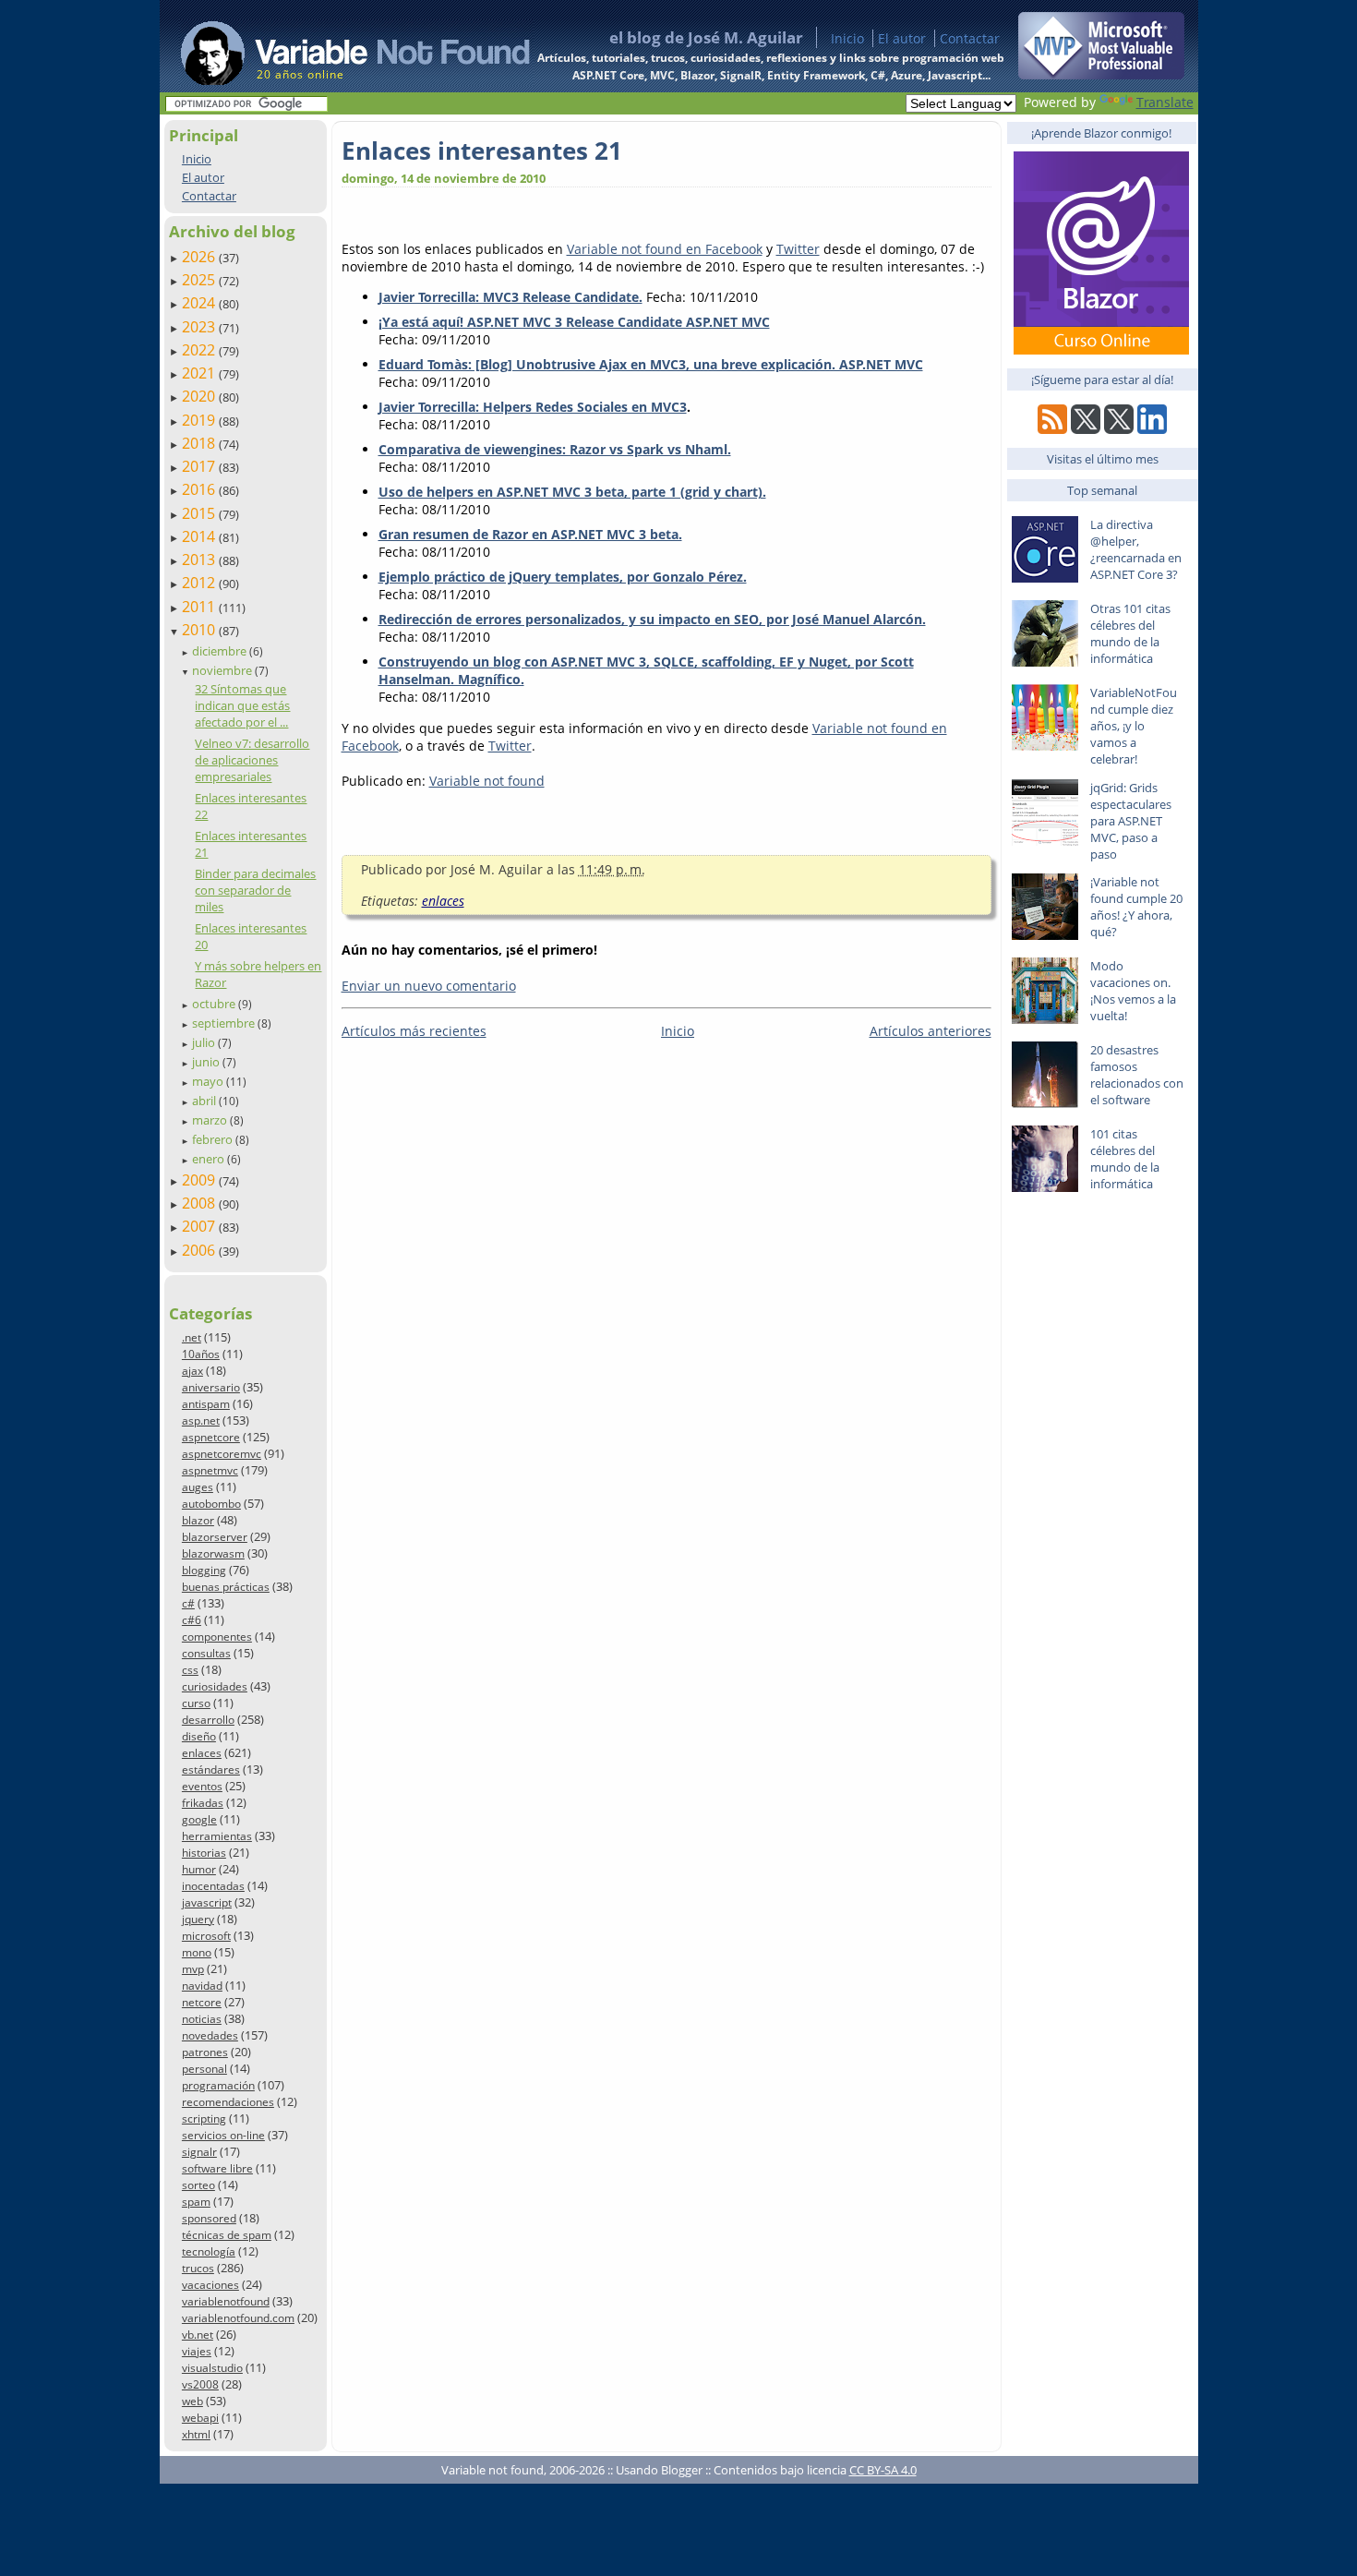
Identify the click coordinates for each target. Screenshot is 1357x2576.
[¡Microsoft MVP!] (1101, 74)
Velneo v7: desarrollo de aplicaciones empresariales (252, 760)
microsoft (206, 1936)
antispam (206, 1404)
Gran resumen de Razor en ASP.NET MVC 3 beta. (530, 534)
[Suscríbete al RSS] (1052, 429)
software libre (217, 2168)
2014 (200, 536)
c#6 (192, 1620)
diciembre (221, 651)
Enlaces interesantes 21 (482, 150)
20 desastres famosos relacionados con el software (1137, 1075)
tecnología (209, 2251)
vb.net (198, 2335)
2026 (200, 257)
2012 (200, 583)
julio (205, 1042)
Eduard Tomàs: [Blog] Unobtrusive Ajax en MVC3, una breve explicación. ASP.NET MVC (651, 364)
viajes (197, 2351)
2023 (200, 327)
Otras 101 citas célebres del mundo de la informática (1130, 633)
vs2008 (200, 2384)
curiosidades (215, 1686)
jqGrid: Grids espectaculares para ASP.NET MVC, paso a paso (1131, 821)
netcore (202, 2002)
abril (205, 1101)
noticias (202, 2019)
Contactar (970, 38)
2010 (200, 630)
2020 (200, 396)
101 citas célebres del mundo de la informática (1125, 1159)
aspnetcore (211, 1437)
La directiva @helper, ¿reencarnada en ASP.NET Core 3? (1136, 549)
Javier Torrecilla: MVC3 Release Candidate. (510, 297)
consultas (206, 1653)
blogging (204, 1570)
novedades (210, 2035)
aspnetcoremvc (222, 1454)
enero (210, 1159)
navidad (202, 1986)
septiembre (225, 1023)
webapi (200, 2418)
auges (198, 1487)
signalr (199, 2152)
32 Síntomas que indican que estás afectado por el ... (242, 705)
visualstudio (212, 2368)
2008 (200, 1203)
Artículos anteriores (931, 1031)
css (190, 1670)
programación (218, 2085)
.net (192, 1337)
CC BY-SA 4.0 (883, 2470)
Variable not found (487, 781)
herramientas (217, 1836)
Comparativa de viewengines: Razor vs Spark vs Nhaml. (555, 449)
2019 (200, 420)
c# (188, 1603)
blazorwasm (213, 1553)
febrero (214, 1139)
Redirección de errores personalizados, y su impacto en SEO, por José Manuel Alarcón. (652, 619)
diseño (199, 1736)
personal (204, 2069)
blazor (198, 1520)
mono (197, 1952)
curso (196, 1703)
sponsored (209, 2218)
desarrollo (208, 1720)
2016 (200, 489)
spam (196, 2202)
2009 (200, 1180)
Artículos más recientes (414, 1031)
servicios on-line (223, 2135)
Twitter (798, 249)
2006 (200, 1250)
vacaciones (210, 2285)
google (199, 1819)
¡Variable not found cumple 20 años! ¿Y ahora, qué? (1136, 907)
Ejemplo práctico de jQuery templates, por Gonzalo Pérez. (563, 577)
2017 (200, 466)
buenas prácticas (226, 1587)
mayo (209, 1081)
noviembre (223, 670)
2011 (200, 607)
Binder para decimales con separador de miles (255, 890)
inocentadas (213, 1886)
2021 (200, 373)
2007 (200, 1226)
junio (207, 1062)
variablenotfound (226, 2301)
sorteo (198, 2185)
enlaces (202, 1753)
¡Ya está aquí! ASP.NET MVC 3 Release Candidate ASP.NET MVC (574, 322)
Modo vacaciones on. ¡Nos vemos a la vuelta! (1133, 991)
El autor (902, 38)
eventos (202, 1786)
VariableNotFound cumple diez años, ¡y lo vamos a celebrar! (1134, 726)
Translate (1165, 102)
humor (199, 1869)
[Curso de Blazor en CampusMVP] (1101, 349)
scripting (204, 2119)
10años (201, 1354)
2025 (200, 280)
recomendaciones (228, 2102)
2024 (200, 303)
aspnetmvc (210, 1470)
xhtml (196, 2434)
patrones (205, 2052)
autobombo (211, 1504)
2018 (200, 443)
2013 (200, 560)
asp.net (201, 1420)
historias (204, 1853)
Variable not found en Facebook (665, 249)
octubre (215, 1004)
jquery (198, 1919)
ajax (192, 1371)
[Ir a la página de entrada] (338, 46)
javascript (207, 1902)
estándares (211, 1769)
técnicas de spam (227, 2235)
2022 (200, 350)
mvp (193, 1969)
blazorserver (215, 1537)
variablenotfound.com (238, 2318)
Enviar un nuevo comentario (429, 986)
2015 (200, 513)
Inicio (847, 38)
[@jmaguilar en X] (1086, 429)
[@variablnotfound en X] (1119, 429)
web (192, 2401)
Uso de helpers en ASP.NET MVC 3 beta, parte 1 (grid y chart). (572, 492)
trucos (198, 2268)
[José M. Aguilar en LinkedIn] (1152, 429)
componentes (217, 1637)
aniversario (211, 1387)
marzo (211, 1120)
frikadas (203, 1803)
